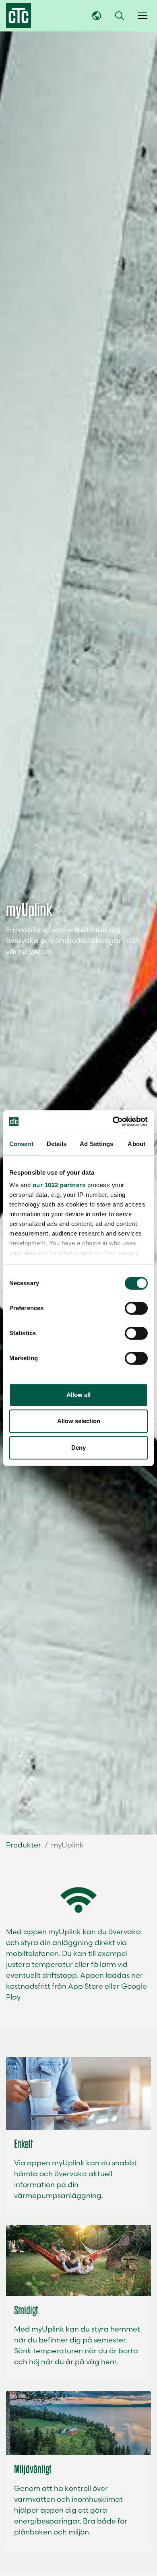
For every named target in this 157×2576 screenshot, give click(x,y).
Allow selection (79, 1421)
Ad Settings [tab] (96, 1144)
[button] (120, 16)
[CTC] (19, 16)
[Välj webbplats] (97, 16)
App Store (85, 1986)
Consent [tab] (21, 1144)
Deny (78, 1448)
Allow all (78, 1395)
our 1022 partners (59, 1185)
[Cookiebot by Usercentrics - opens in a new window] (113, 1121)
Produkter (24, 1845)
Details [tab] (57, 1144)
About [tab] (136, 1144)
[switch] (136, 1308)
